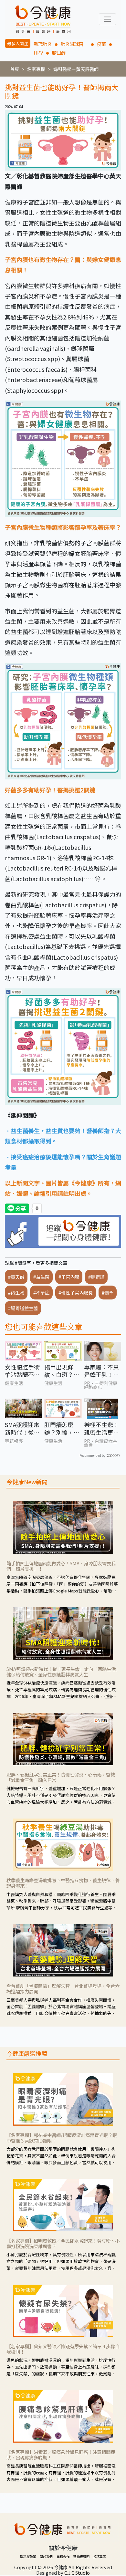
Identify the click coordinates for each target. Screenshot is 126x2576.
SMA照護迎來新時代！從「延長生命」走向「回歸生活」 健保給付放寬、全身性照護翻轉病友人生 (22, 1429)
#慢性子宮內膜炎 (76, 1293)
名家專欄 (36, 69)
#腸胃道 (96, 1277)
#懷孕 (108, 1293)
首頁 (15, 69)
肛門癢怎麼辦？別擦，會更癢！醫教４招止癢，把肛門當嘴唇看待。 (62, 1429)
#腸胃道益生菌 (23, 1308)
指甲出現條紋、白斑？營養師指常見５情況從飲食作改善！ (62, 1371)
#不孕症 (41, 1293)
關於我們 (46, 2556)
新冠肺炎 (43, 44)
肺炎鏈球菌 (74, 44)
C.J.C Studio (77, 2573)
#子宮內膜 (69, 1277)
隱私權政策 (28, 2556)
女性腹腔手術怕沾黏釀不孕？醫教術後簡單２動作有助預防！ (22, 1371)
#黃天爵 (16, 1277)
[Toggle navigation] (107, 19)
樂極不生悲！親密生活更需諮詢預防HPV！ (101, 1429)
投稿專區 (100, 2556)
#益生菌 (41, 1277)
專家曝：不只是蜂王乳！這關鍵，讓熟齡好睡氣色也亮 (101, 1371)
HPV (38, 52)
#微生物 (16, 1293)
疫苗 (101, 44)
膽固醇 (59, 52)
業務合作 (63, 2556)
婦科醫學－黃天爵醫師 (76, 69)
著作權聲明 (81, 2556)
